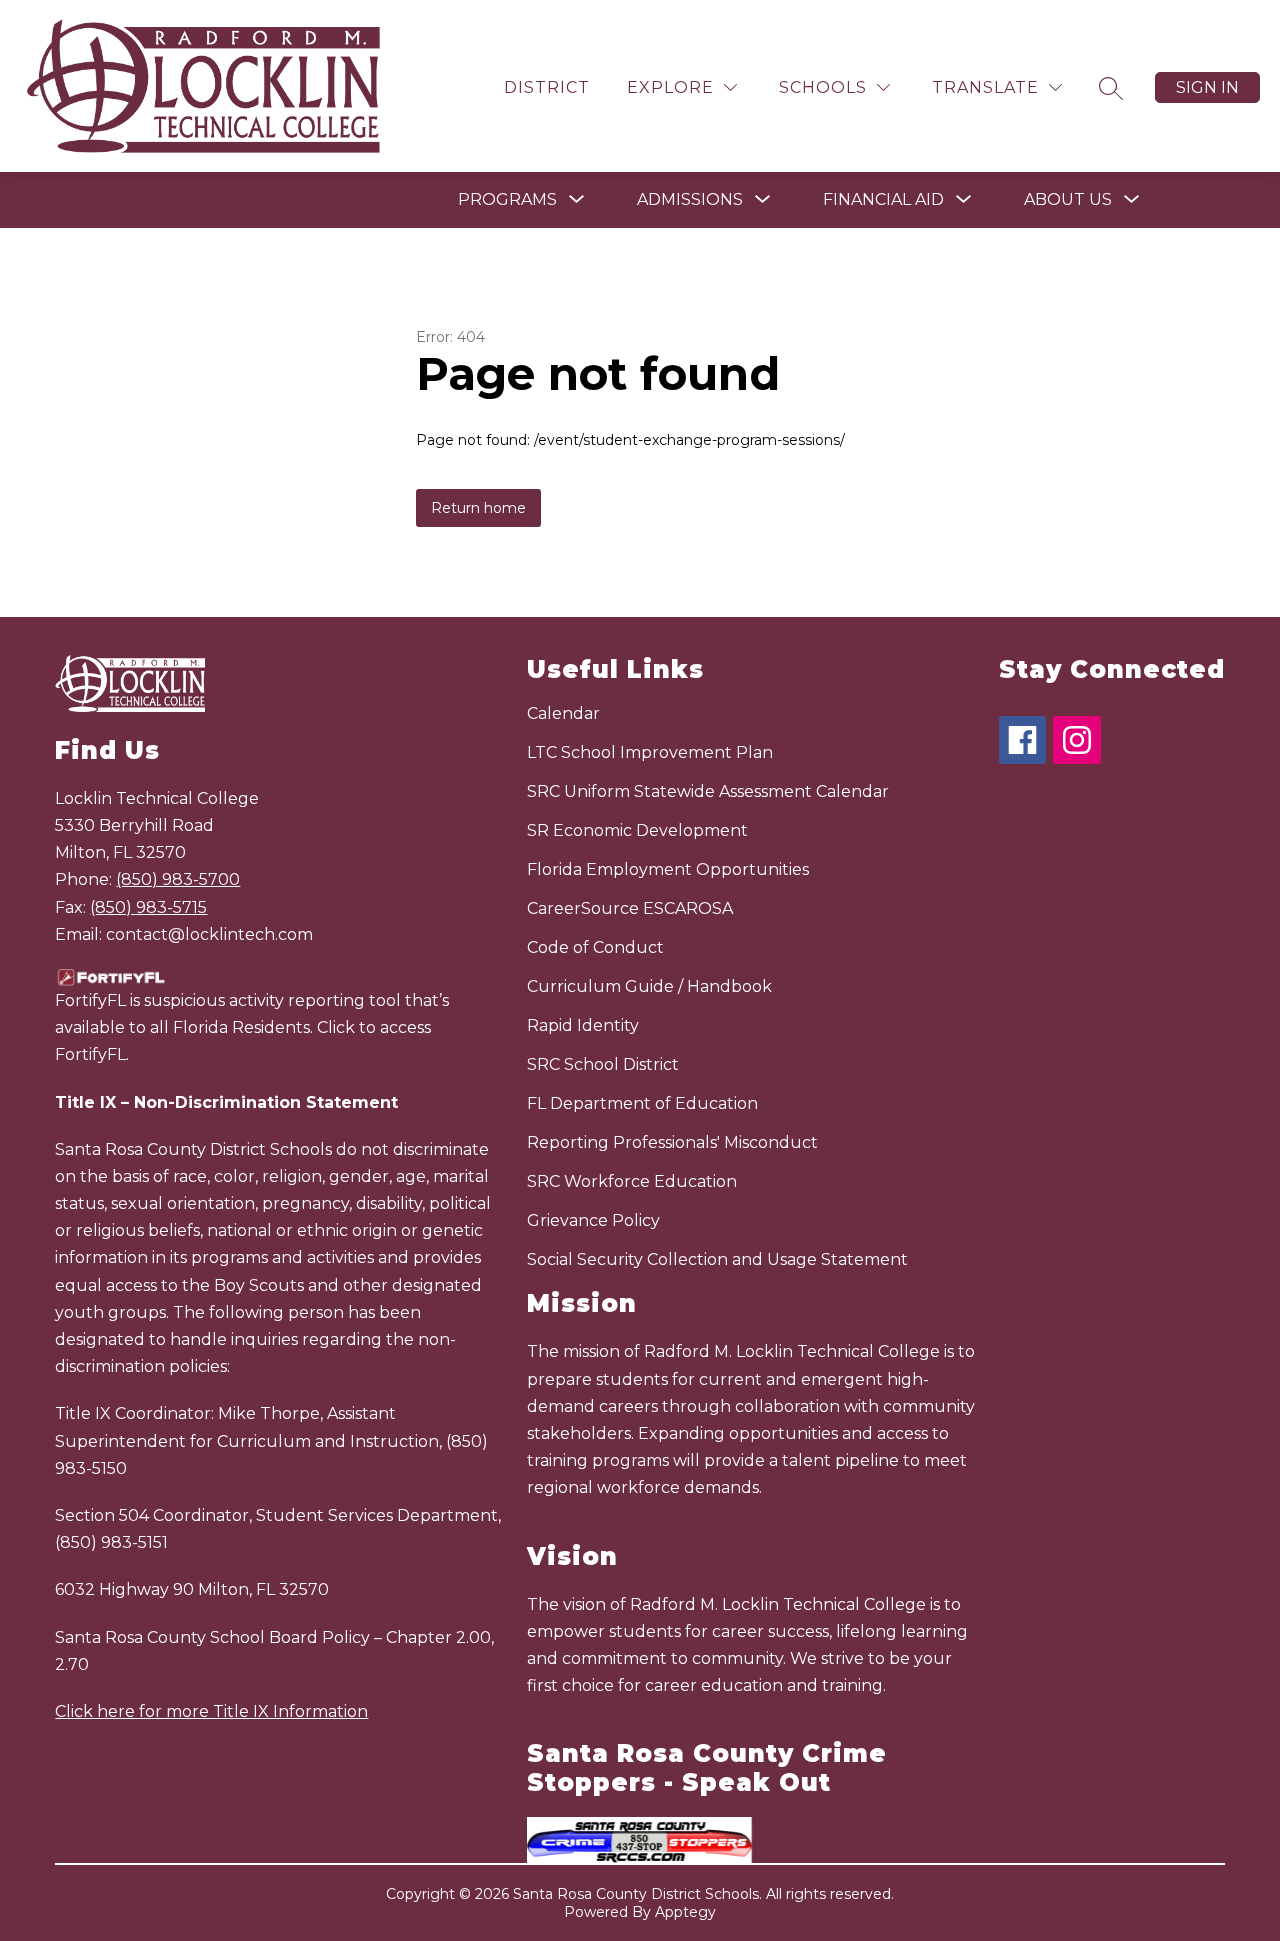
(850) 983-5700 (178, 879)
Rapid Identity (583, 1025)
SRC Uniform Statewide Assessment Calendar (708, 791)
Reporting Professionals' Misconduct (672, 1142)
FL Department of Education (642, 1103)
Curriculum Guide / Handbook (649, 986)
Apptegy (685, 1912)
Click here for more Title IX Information (211, 1711)
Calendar (563, 713)
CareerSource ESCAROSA (630, 908)
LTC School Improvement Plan (650, 752)
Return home (478, 508)
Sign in (1207, 87)
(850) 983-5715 (148, 907)
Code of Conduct (595, 947)
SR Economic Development (637, 830)
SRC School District (603, 1064)
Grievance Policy (593, 1220)
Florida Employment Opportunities (668, 869)
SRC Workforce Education (632, 1181)
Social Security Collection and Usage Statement (717, 1259)
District (547, 87)
